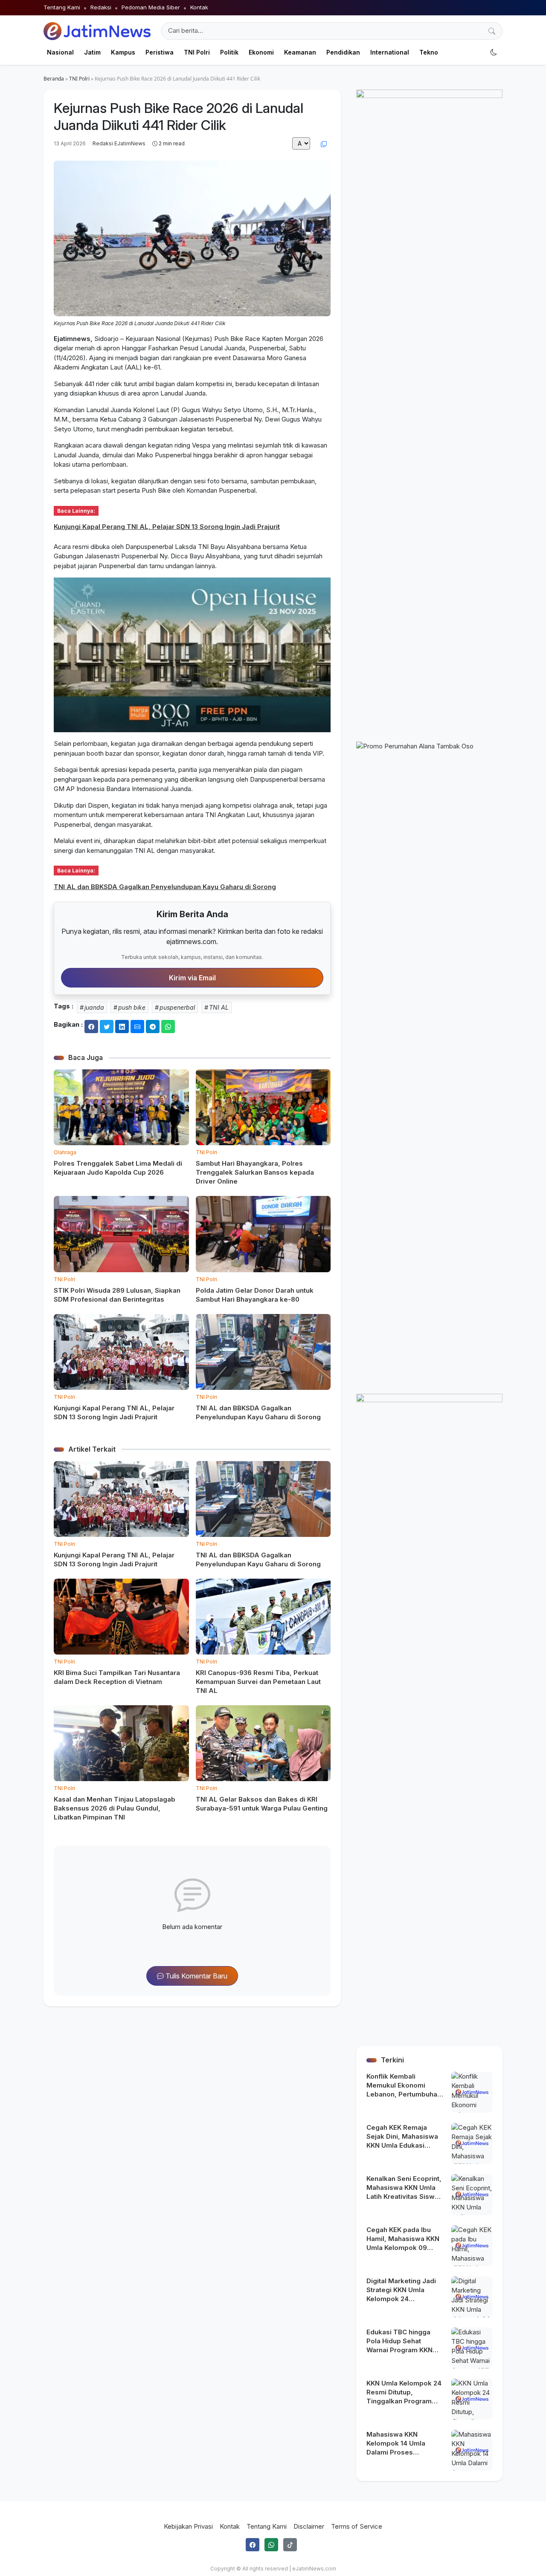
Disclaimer (309, 2526)
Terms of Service (357, 2526)
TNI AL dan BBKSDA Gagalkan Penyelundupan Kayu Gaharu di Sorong (165, 887)
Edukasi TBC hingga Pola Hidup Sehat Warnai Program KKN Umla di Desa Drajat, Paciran (399, 2341)
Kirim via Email (192, 978)
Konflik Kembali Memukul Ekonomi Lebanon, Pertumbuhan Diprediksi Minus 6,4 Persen (404, 2085)
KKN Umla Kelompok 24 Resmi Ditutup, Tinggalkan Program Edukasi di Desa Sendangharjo (404, 2392)
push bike (132, 1007)
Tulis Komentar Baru (196, 1976)
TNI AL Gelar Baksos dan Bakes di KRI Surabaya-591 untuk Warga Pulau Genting (262, 1804)
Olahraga (65, 1152)
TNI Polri (79, 79)
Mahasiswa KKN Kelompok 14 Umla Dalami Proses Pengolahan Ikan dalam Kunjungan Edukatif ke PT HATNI (404, 2443)
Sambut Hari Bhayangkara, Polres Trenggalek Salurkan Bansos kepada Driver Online (255, 1172)
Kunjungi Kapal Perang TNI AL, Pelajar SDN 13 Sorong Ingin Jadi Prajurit (167, 527)
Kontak (199, 7)
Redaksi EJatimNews (119, 143)
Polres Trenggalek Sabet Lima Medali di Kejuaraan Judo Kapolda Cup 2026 (118, 1168)
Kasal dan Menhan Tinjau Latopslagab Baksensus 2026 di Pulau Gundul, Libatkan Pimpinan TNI (115, 1808)
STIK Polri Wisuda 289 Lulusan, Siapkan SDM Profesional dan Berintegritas (117, 1295)
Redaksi (101, 7)
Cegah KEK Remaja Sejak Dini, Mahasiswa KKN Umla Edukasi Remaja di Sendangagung (402, 2137)
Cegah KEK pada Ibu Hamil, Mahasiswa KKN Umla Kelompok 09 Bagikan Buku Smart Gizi (405, 2239)
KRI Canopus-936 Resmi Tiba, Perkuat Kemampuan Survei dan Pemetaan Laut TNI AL (258, 1682)
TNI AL (219, 1007)
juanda (94, 1007)
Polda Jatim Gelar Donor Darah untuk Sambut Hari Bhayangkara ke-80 (255, 1295)
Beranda (54, 79)
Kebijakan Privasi (188, 2526)
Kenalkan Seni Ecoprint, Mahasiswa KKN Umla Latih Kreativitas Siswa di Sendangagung (404, 2188)
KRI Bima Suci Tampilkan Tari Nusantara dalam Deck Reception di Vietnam (117, 1677)
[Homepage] (97, 31)
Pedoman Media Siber (151, 7)
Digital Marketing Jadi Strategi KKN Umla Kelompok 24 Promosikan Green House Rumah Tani (401, 2290)
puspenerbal (177, 1007)
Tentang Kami (62, 7)
